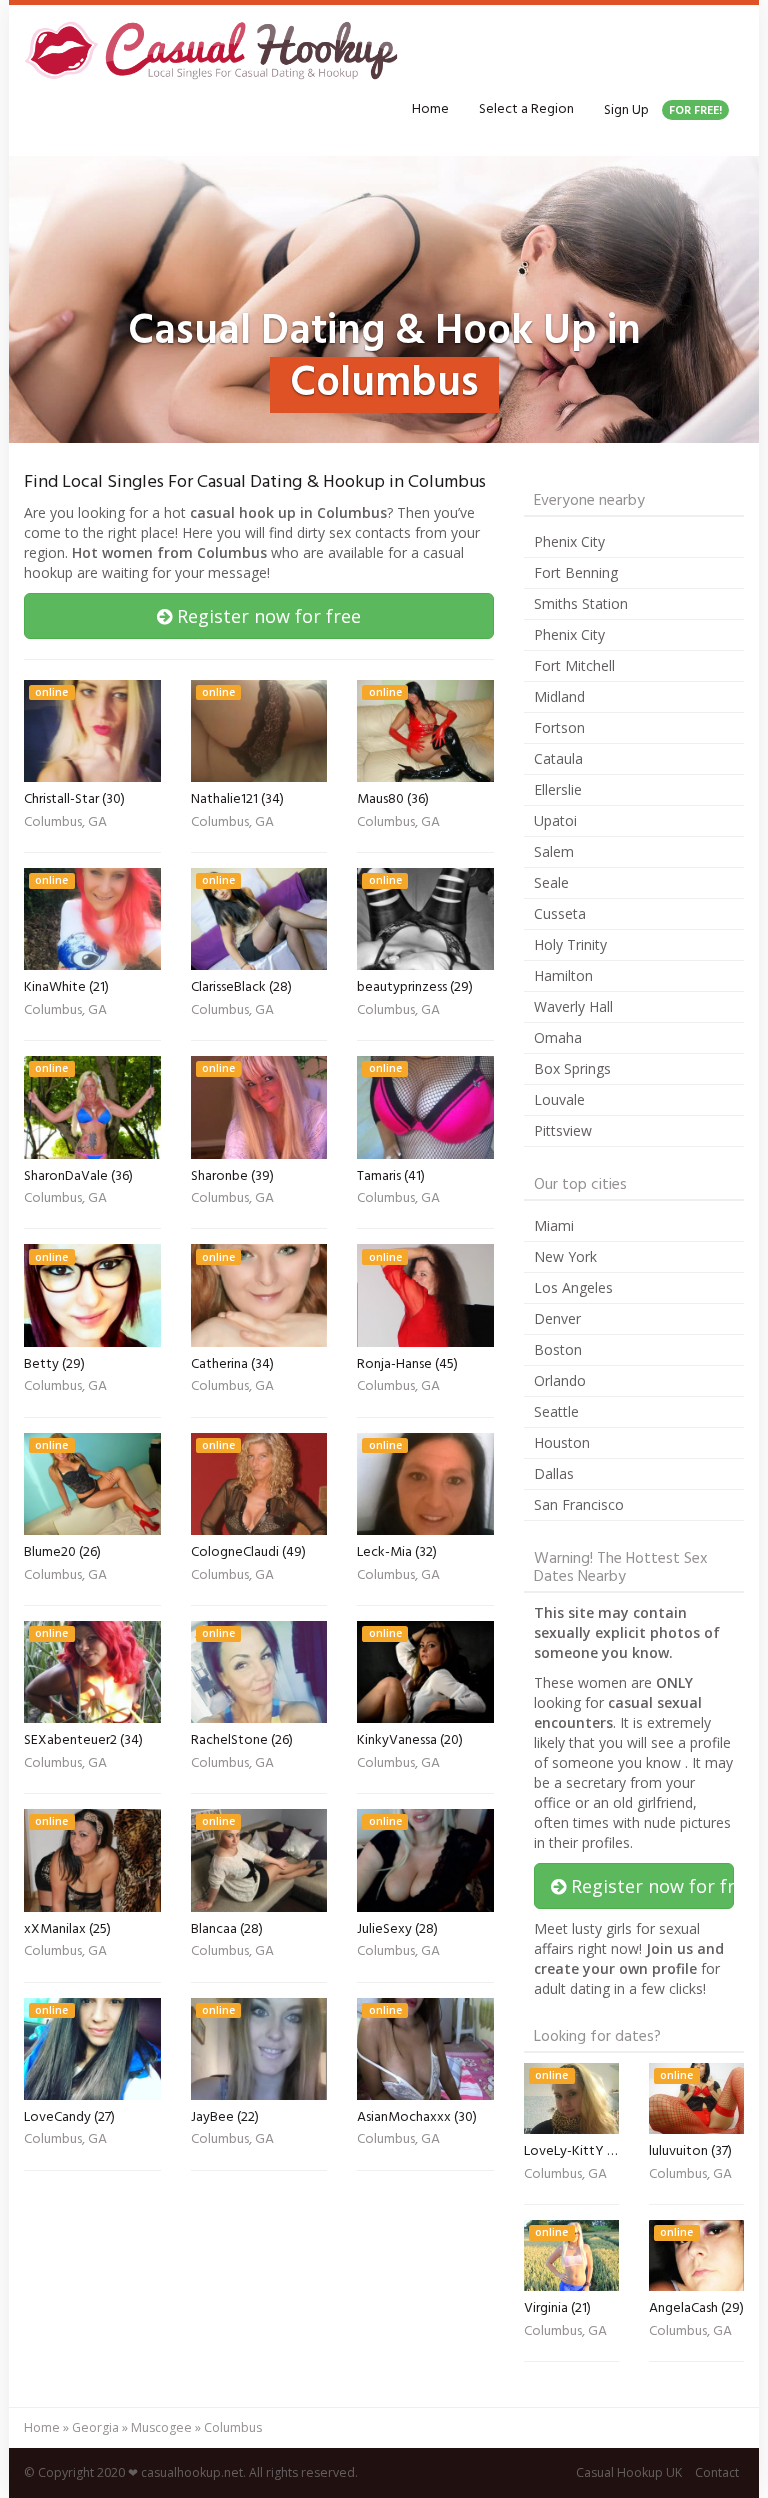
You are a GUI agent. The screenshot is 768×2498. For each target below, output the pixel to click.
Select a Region (526, 109)
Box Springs (572, 1068)
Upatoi (555, 820)
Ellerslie (558, 789)
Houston (562, 1442)
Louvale (559, 1099)
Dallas (554, 1473)
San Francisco (579, 1504)
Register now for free (266, 616)
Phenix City (569, 541)
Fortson (559, 727)
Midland (559, 696)
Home (430, 109)
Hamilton (563, 975)
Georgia (95, 2427)
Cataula (558, 758)
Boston (558, 1349)
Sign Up (663, 110)
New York (565, 1256)
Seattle (556, 1411)
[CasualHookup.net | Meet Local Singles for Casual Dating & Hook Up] (215, 50)
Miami (554, 1225)
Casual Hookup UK (629, 2472)
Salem (554, 851)
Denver (557, 1318)
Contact (717, 2472)
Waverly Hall (573, 1006)
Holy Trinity (570, 944)
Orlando (560, 1380)
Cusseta (560, 913)
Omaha (558, 1037)
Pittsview (563, 1130)
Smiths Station (581, 603)
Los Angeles (573, 1287)
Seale (551, 882)
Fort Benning (576, 572)
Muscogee (161, 2427)
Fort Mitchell (574, 665)
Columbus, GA (65, 824)
